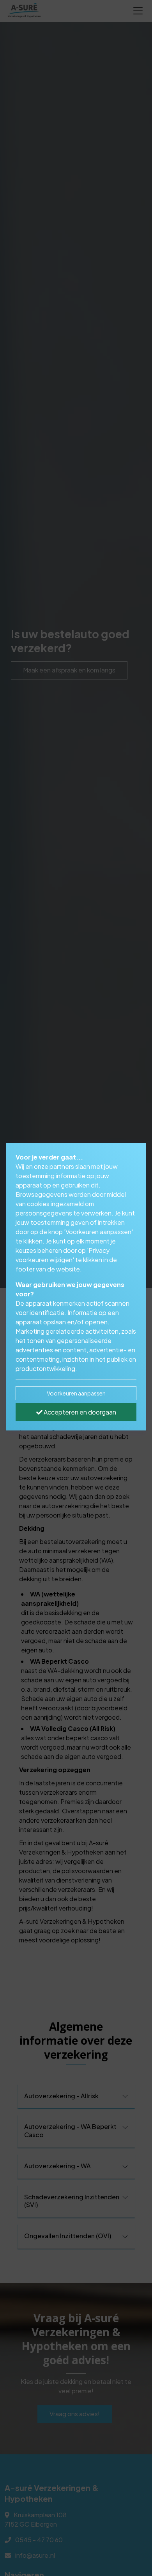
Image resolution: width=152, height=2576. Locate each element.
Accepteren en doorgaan (79, 1412)
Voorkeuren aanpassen (76, 1393)
